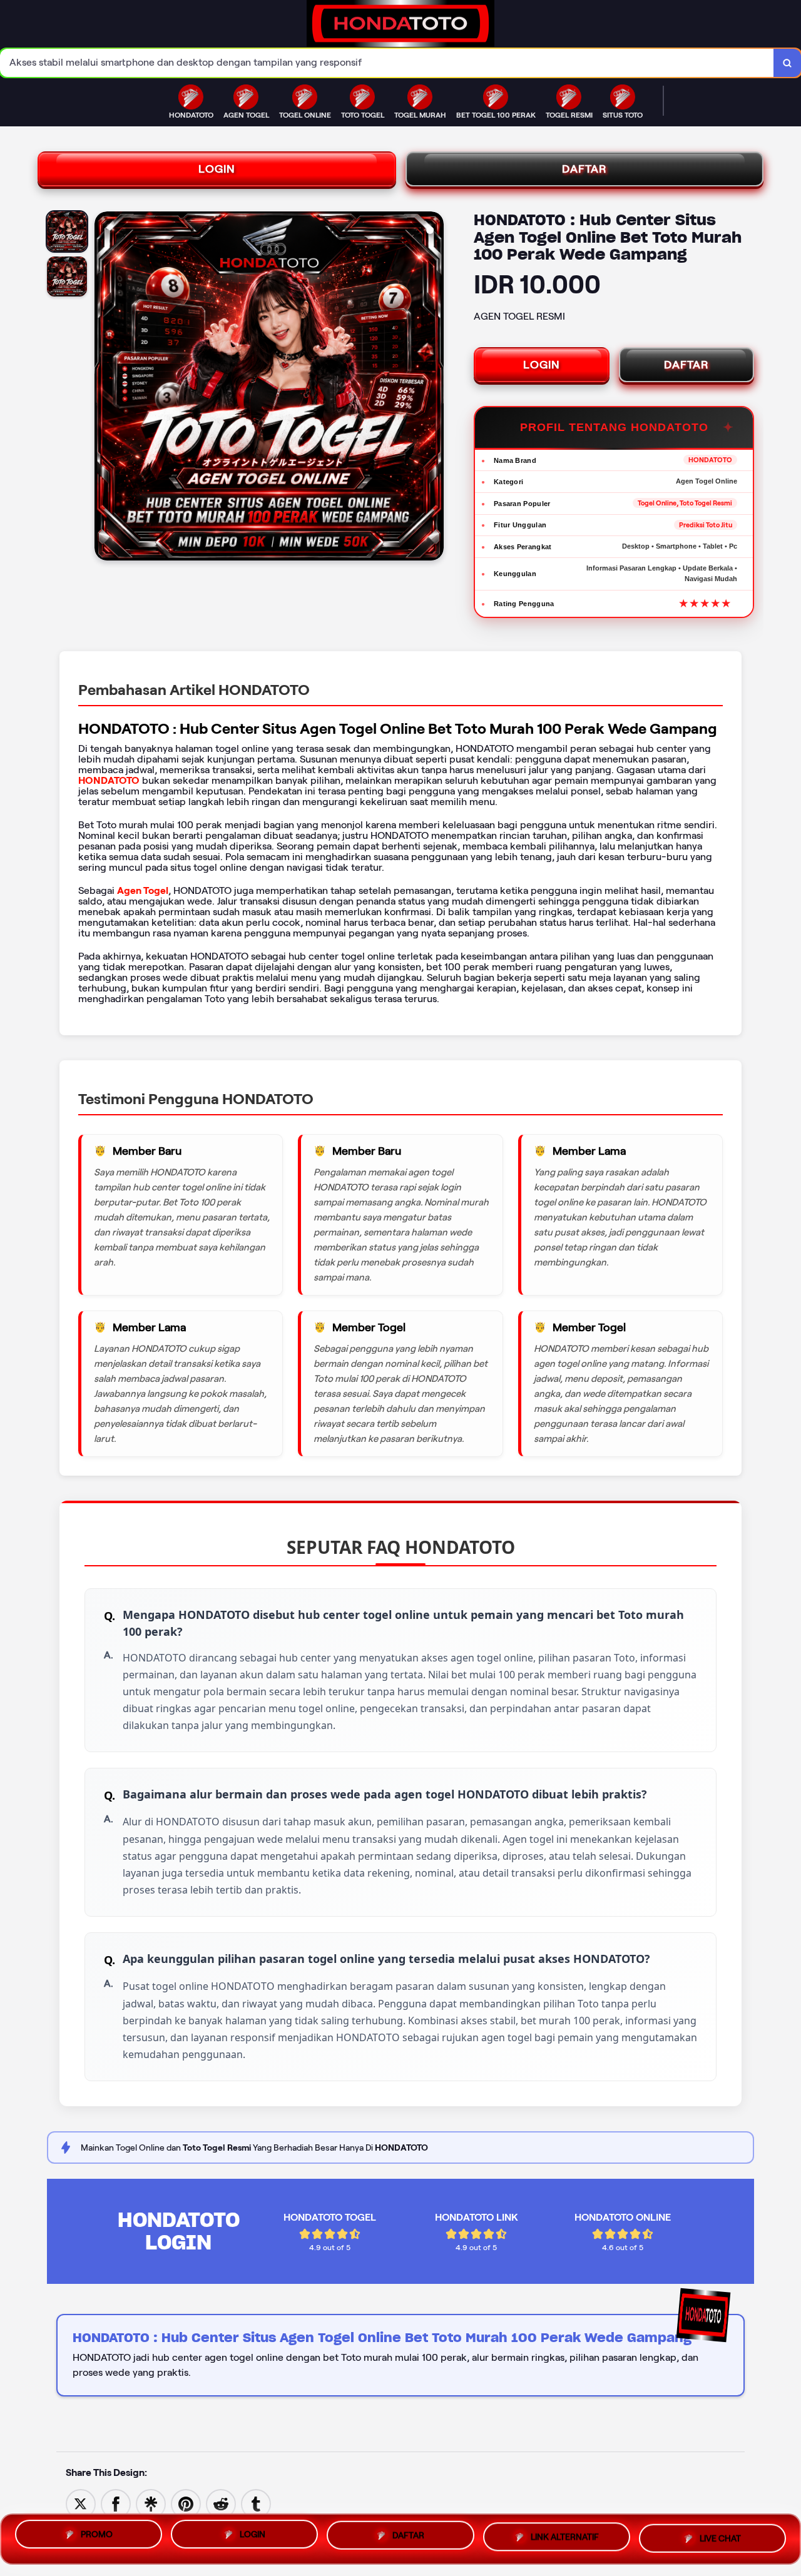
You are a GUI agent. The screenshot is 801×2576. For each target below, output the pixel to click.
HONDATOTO (109, 780)
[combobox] (387, 63)
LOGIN (217, 169)
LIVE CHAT (720, 2537)
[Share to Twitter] (81, 2503)
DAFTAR (584, 169)
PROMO (97, 2538)
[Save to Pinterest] (186, 2503)
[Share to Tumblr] (256, 2503)
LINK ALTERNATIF (565, 2538)
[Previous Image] (105, 388)
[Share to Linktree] (151, 2503)
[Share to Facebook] (116, 2503)
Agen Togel (143, 890)
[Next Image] (434, 388)
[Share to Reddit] (221, 2503)
